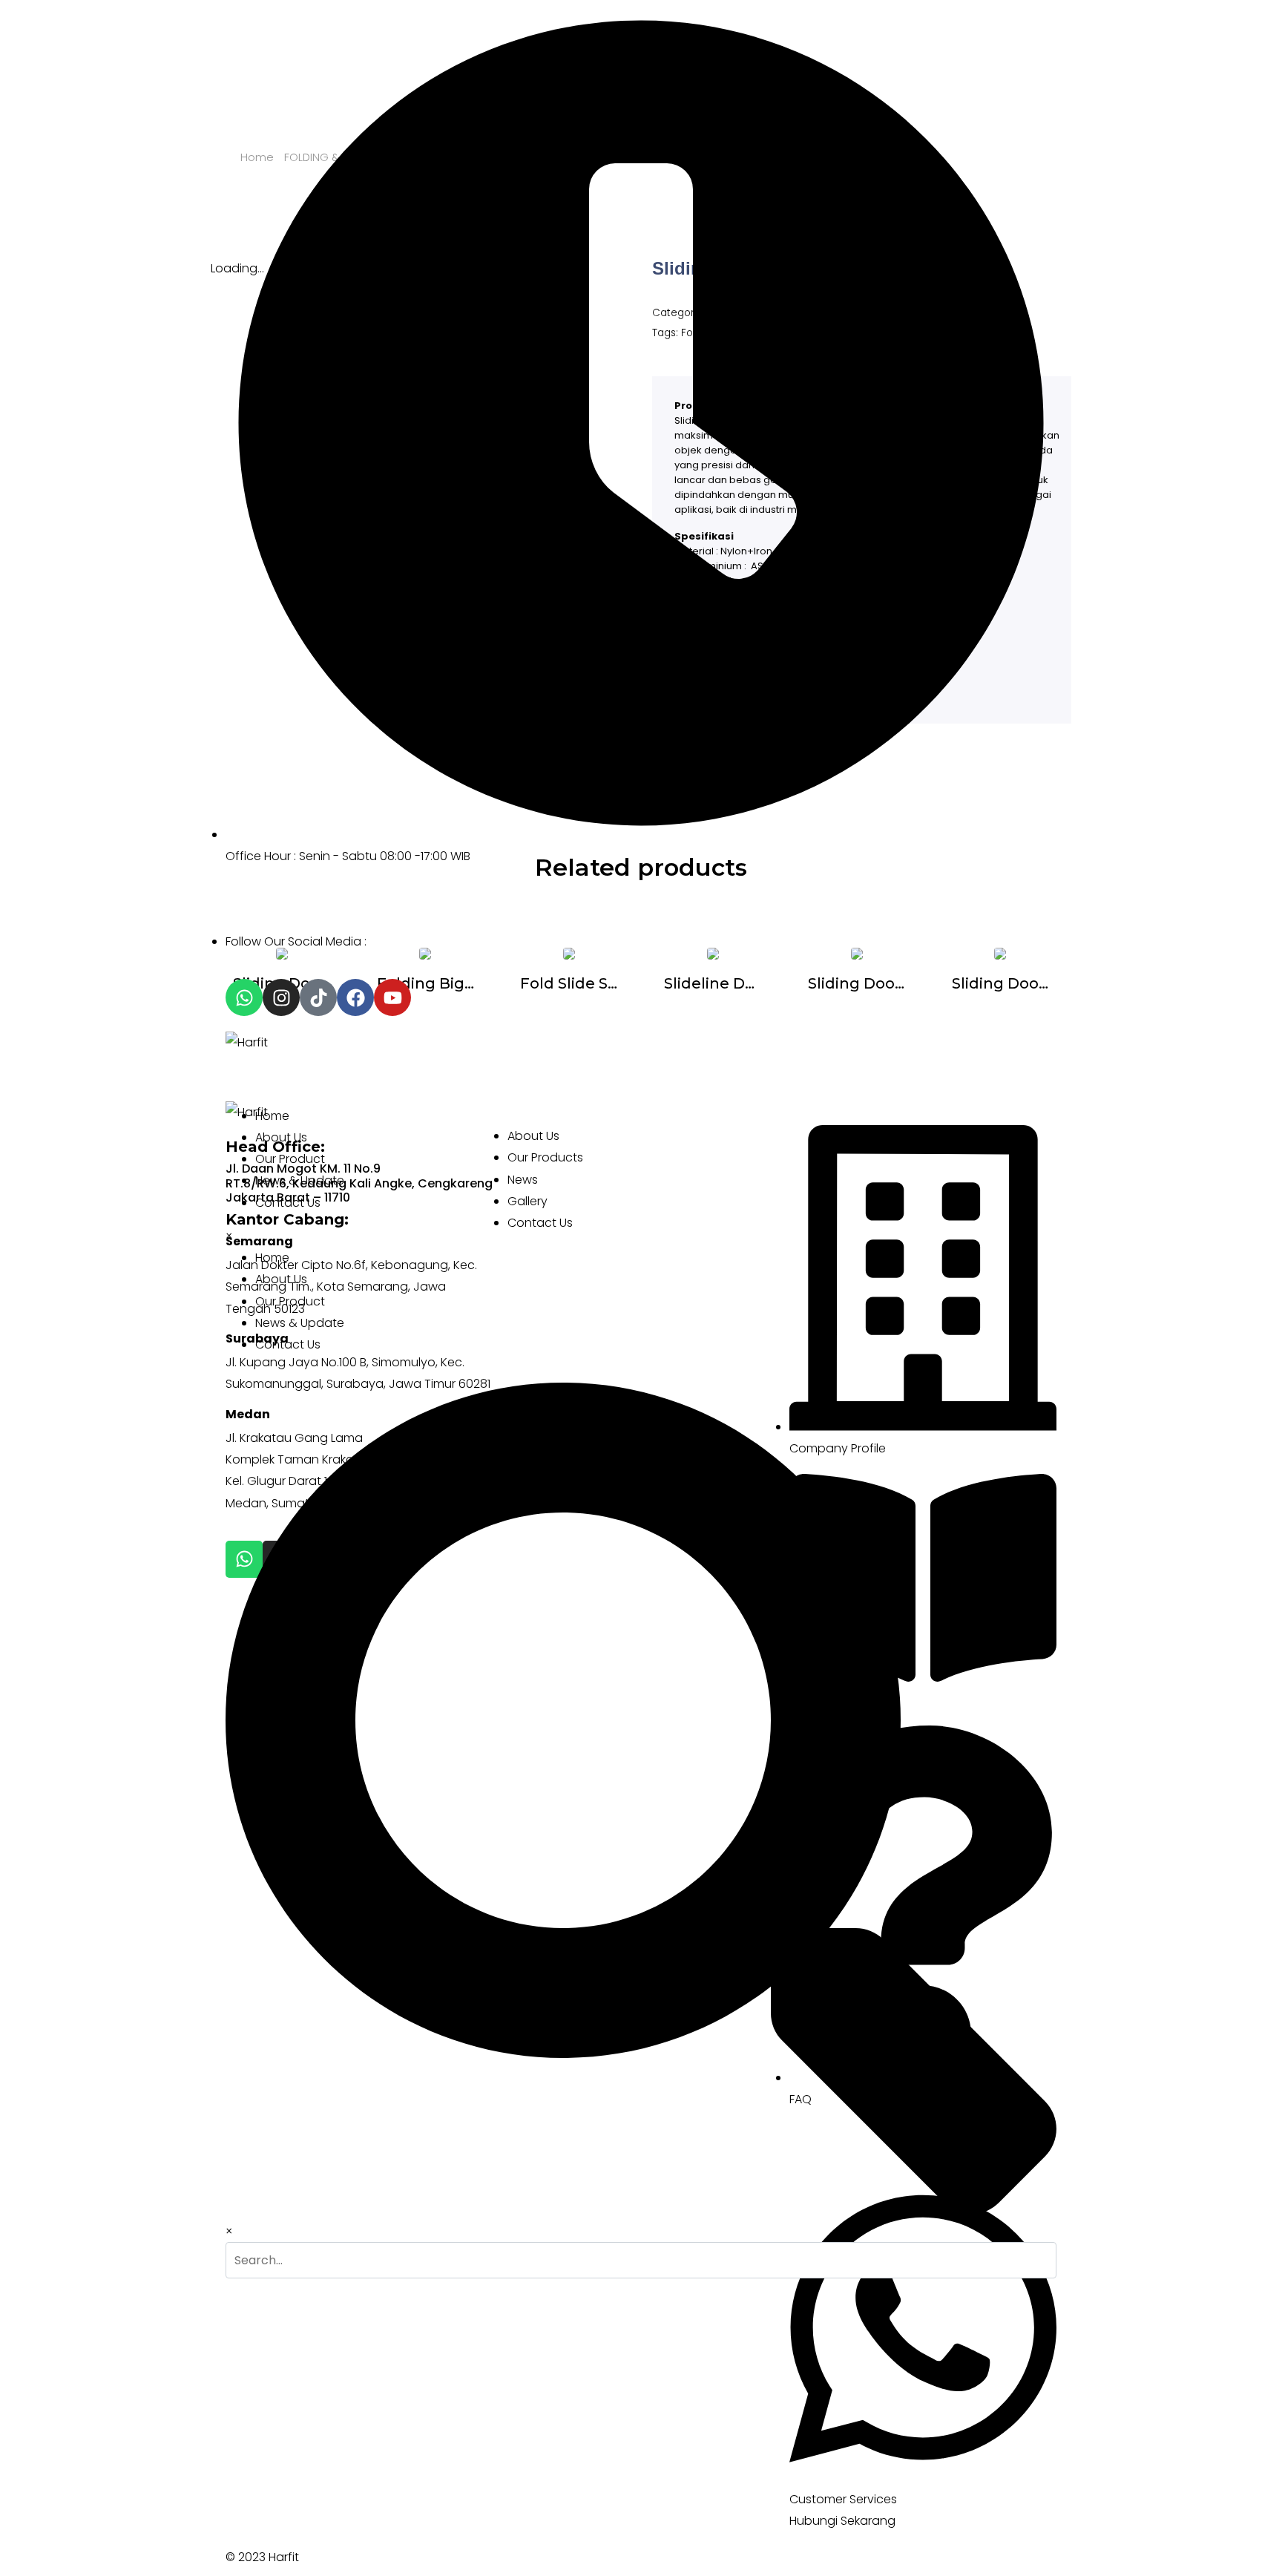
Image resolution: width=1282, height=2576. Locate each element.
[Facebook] (355, 997)
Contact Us (288, 1203)
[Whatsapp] (244, 997)
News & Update (300, 1180)
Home (272, 1116)
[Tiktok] (318, 997)
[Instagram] (281, 997)
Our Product (290, 1159)
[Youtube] (392, 997)
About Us (281, 1137)
